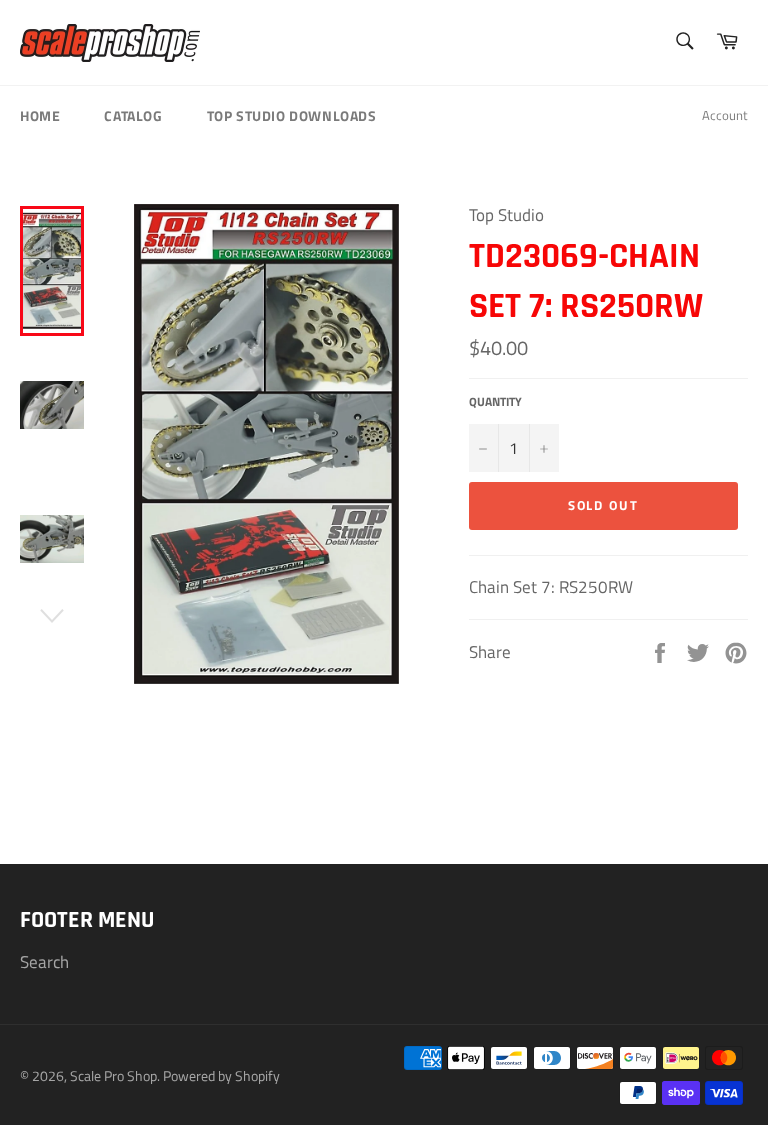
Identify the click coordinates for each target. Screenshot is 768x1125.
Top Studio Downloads (292, 115)
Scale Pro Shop (113, 1076)
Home (40, 115)
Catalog (133, 115)
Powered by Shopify (221, 1076)
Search (44, 962)
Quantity (495, 402)
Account (725, 115)
